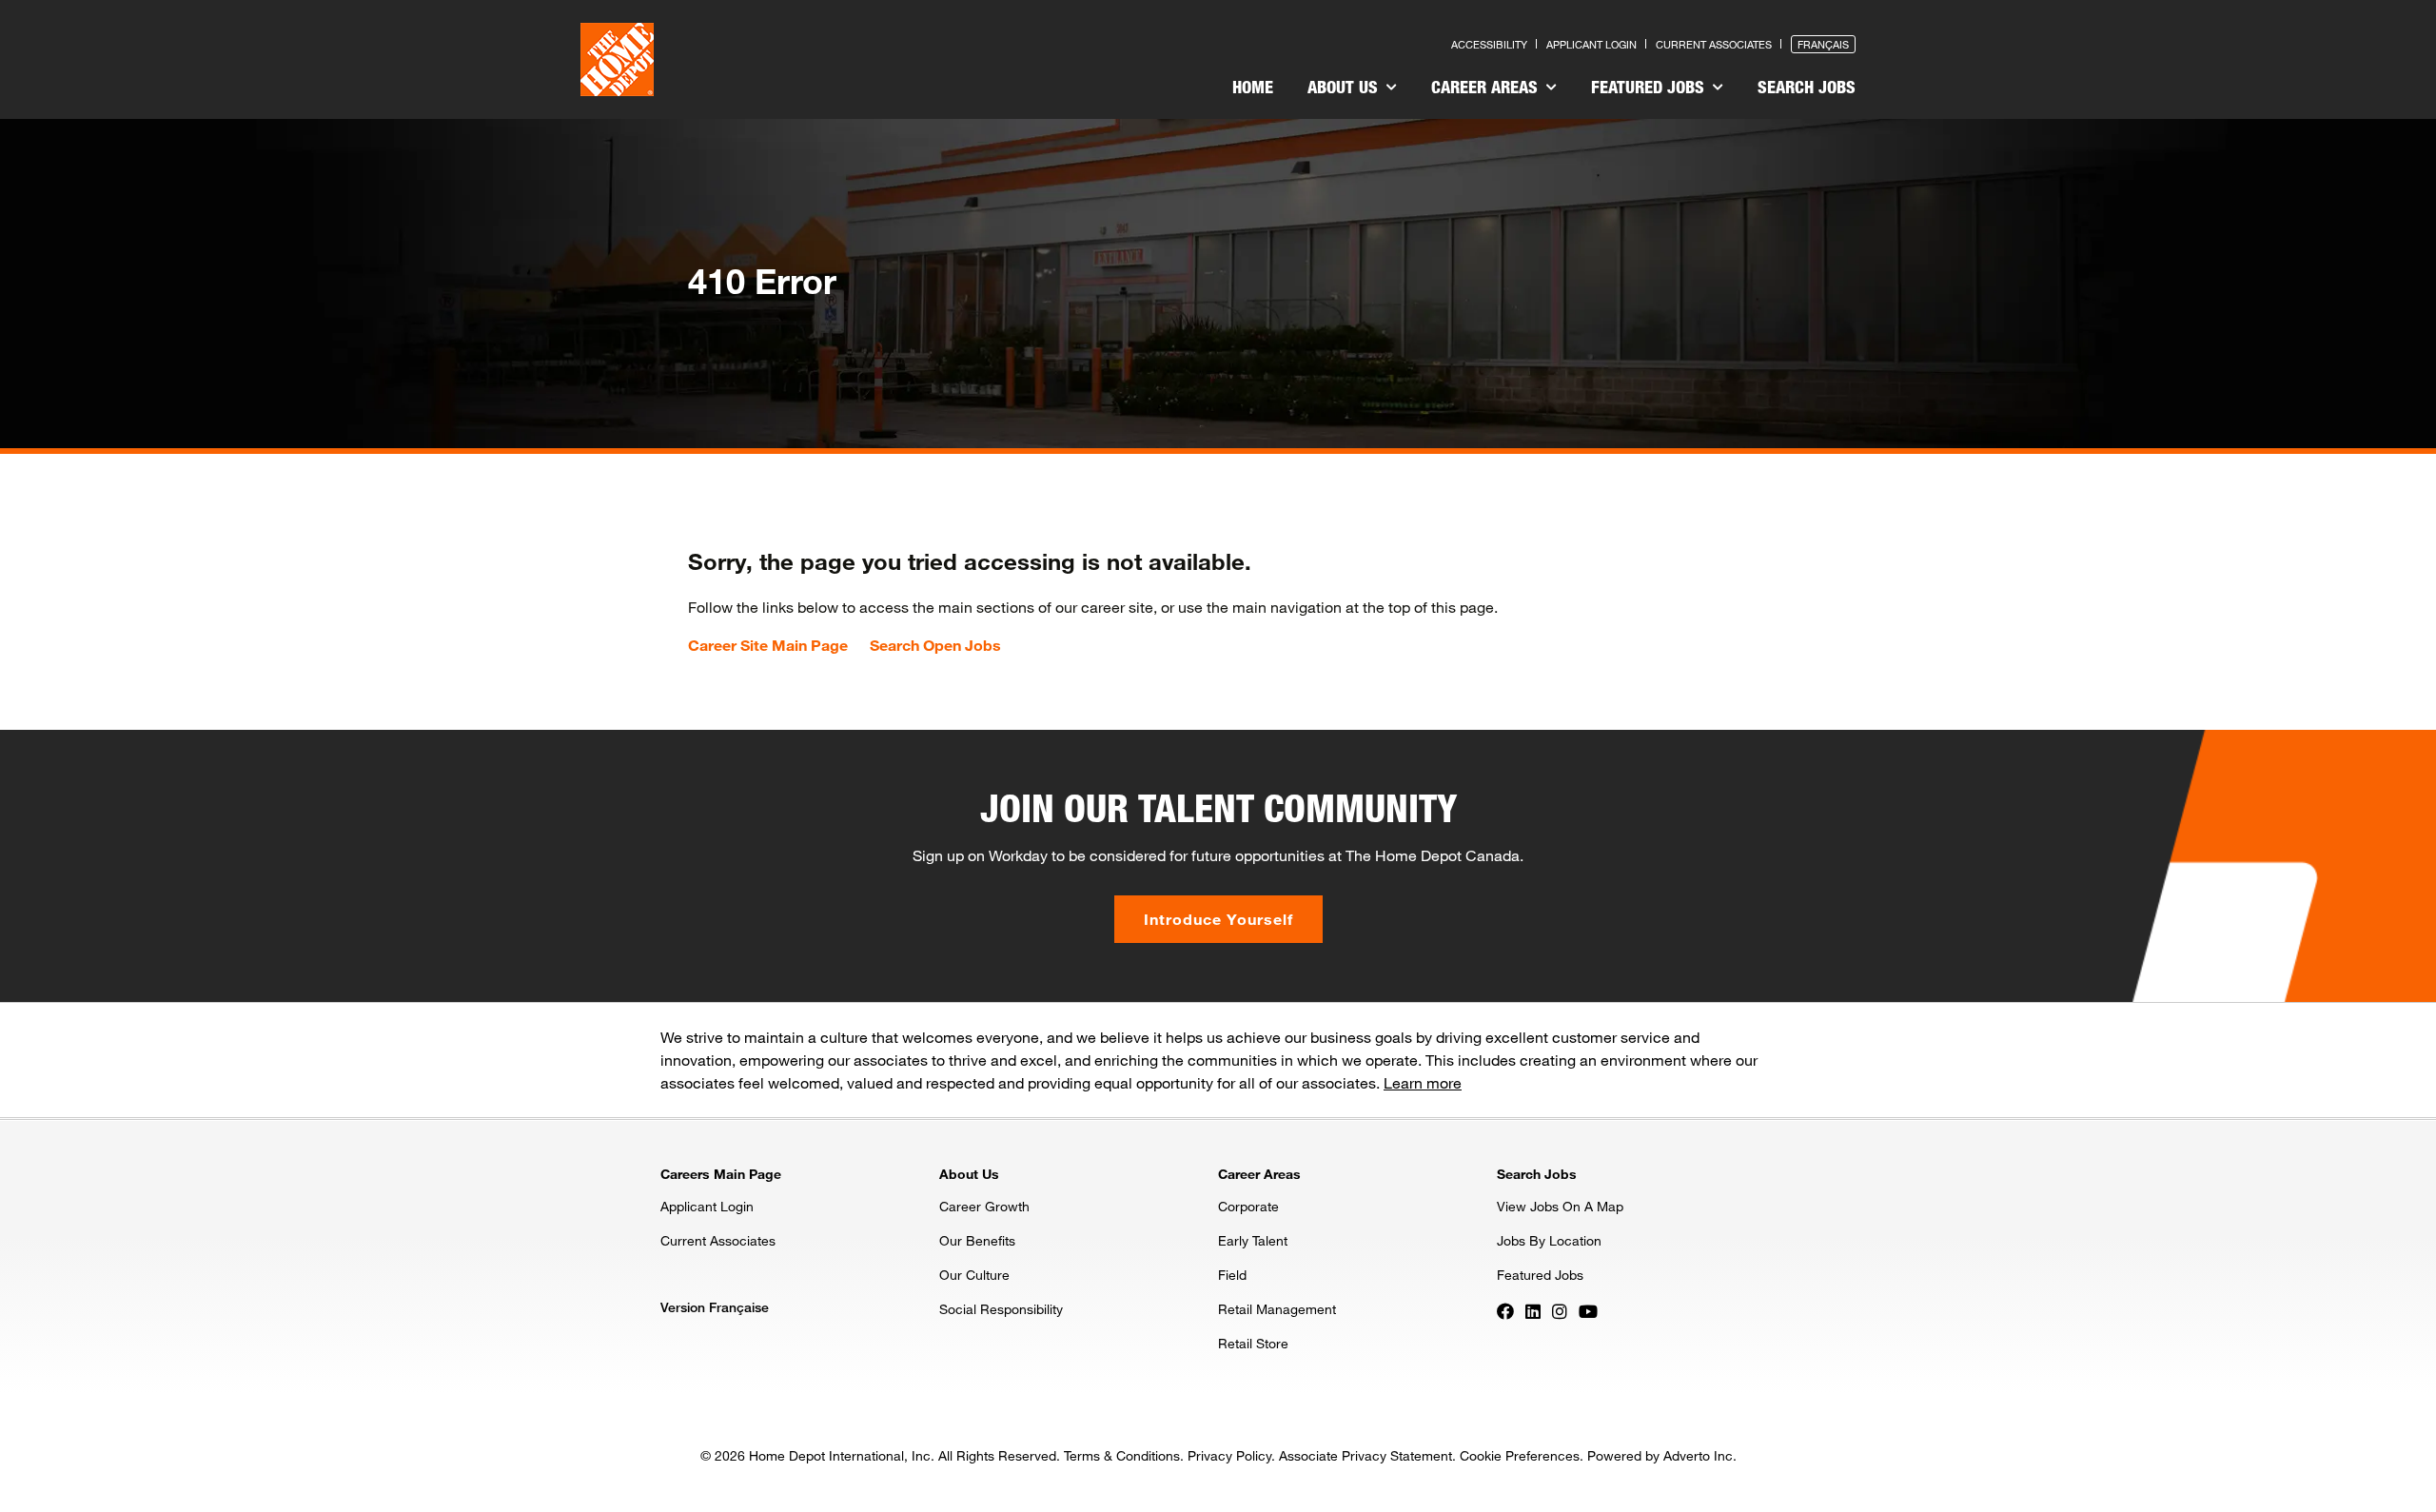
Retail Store (1253, 1343)
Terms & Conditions (1122, 1455)
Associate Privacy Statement (1365, 1455)
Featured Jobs (1650, 87)
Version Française (715, 1307)
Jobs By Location (1549, 1240)
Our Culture (974, 1275)
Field (1232, 1275)
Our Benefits (977, 1240)
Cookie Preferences (1520, 1455)
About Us (1345, 87)
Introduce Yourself (1218, 919)
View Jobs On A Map (1560, 1206)
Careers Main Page (721, 1174)
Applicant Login (1591, 44)
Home (1253, 87)
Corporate (1248, 1206)
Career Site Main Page (768, 645)
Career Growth (984, 1206)
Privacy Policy (1229, 1455)
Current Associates (1714, 44)
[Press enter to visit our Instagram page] (1560, 1310)
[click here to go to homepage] (617, 59)
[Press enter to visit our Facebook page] (1505, 1310)
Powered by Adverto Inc (1660, 1455)
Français (1823, 44)
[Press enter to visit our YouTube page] (1588, 1310)
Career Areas (1487, 87)
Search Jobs (1807, 87)
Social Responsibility (1001, 1309)
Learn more (1423, 1082)
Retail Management (1277, 1309)
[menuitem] (1253, 89)
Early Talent (1253, 1240)
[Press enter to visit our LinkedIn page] (1533, 1310)
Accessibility (1489, 44)
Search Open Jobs (935, 645)
